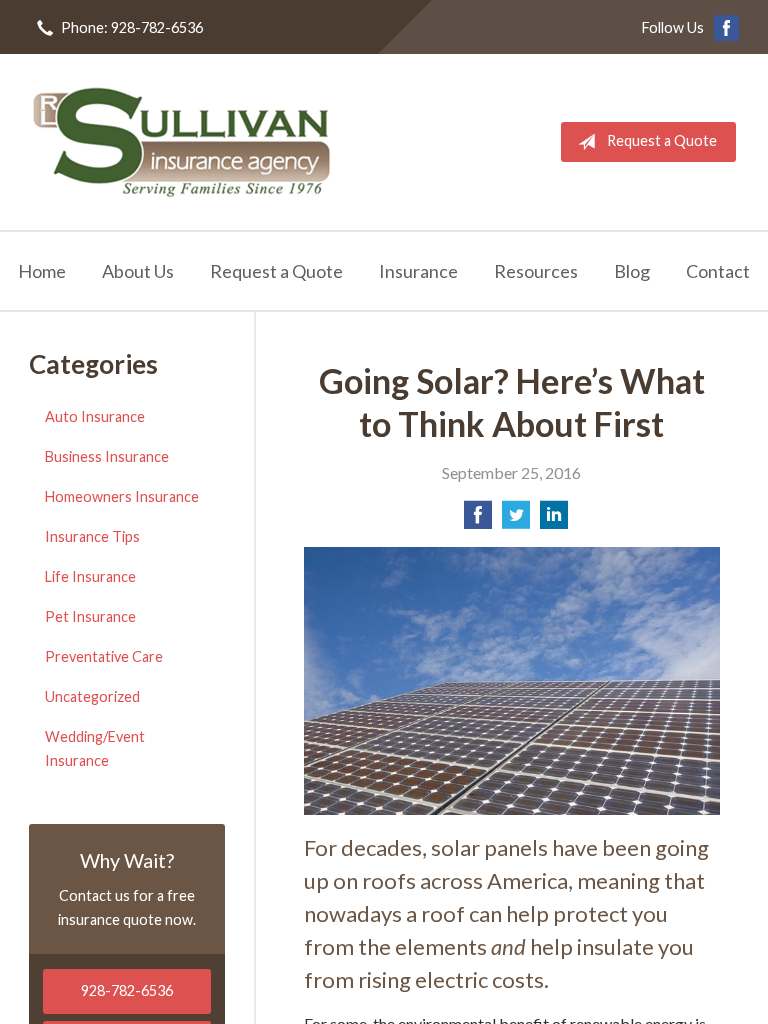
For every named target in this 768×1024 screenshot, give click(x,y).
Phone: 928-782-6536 (132, 27)
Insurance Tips (92, 536)
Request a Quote (662, 140)
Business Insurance (107, 456)
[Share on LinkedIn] (554, 520)
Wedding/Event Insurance (95, 748)
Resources (536, 271)
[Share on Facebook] (478, 520)
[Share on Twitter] (516, 520)
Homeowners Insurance (122, 496)
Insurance (418, 271)
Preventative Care (104, 656)
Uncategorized (92, 696)
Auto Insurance (95, 416)
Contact (718, 271)
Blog (632, 271)
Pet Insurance (90, 616)
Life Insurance (90, 576)
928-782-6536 (127, 990)
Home (42, 271)
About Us (138, 271)
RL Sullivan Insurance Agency (182, 142)
